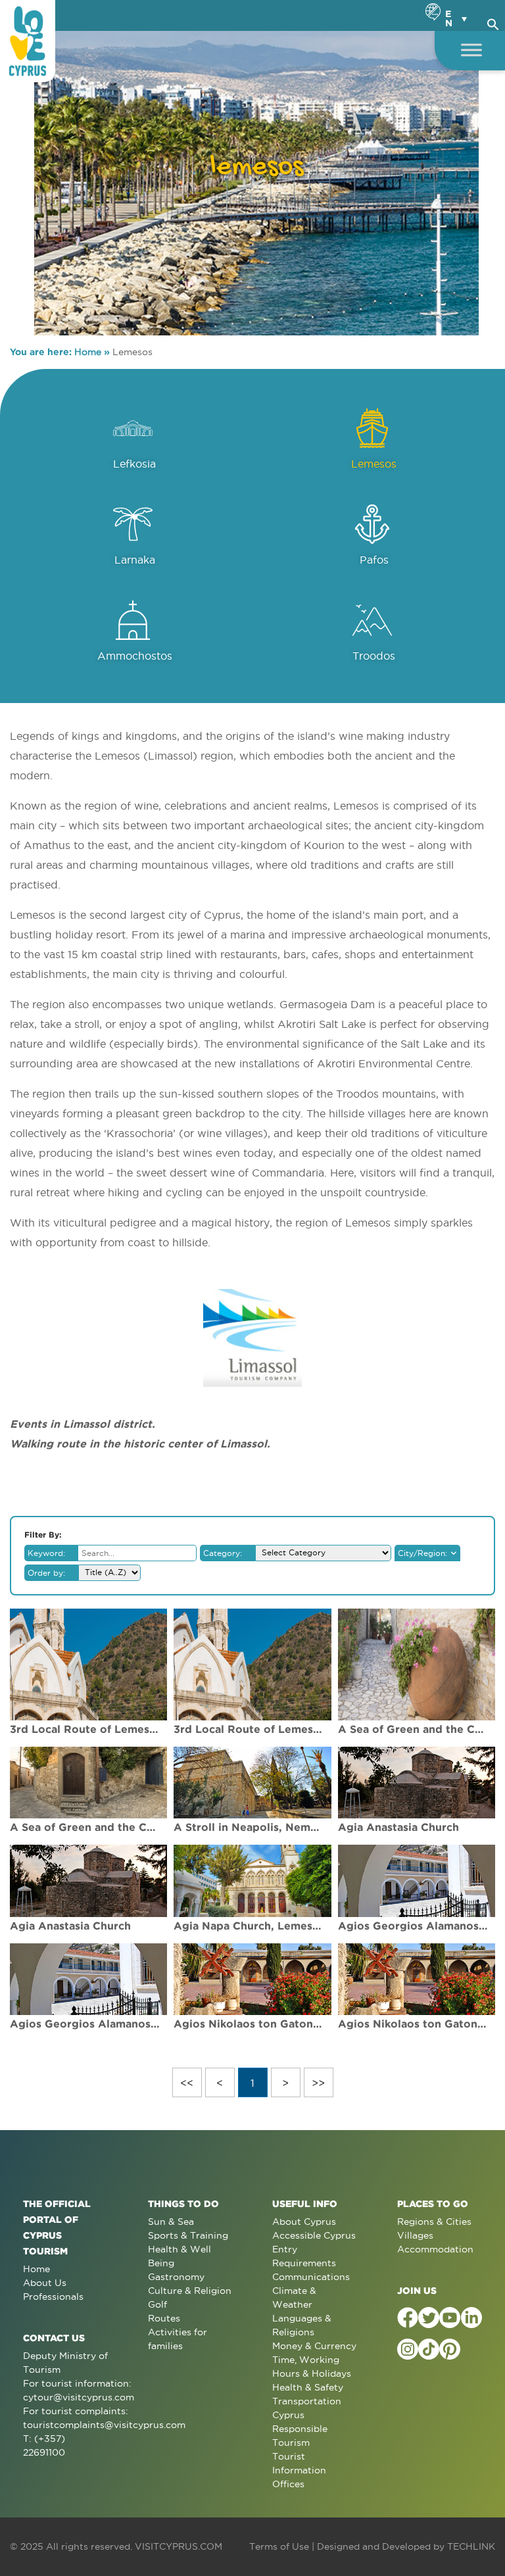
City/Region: (422, 1553)
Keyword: (46, 1553)
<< (187, 2083)
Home (88, 352)
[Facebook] (408, 2318)
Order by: (46, 1573)
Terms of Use (279, 2546)
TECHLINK (471, 2546)
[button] (493, 22)
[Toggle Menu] (471, 50)
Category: (223, 1553)
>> (318, 2083)
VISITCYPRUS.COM (179, 2546)
